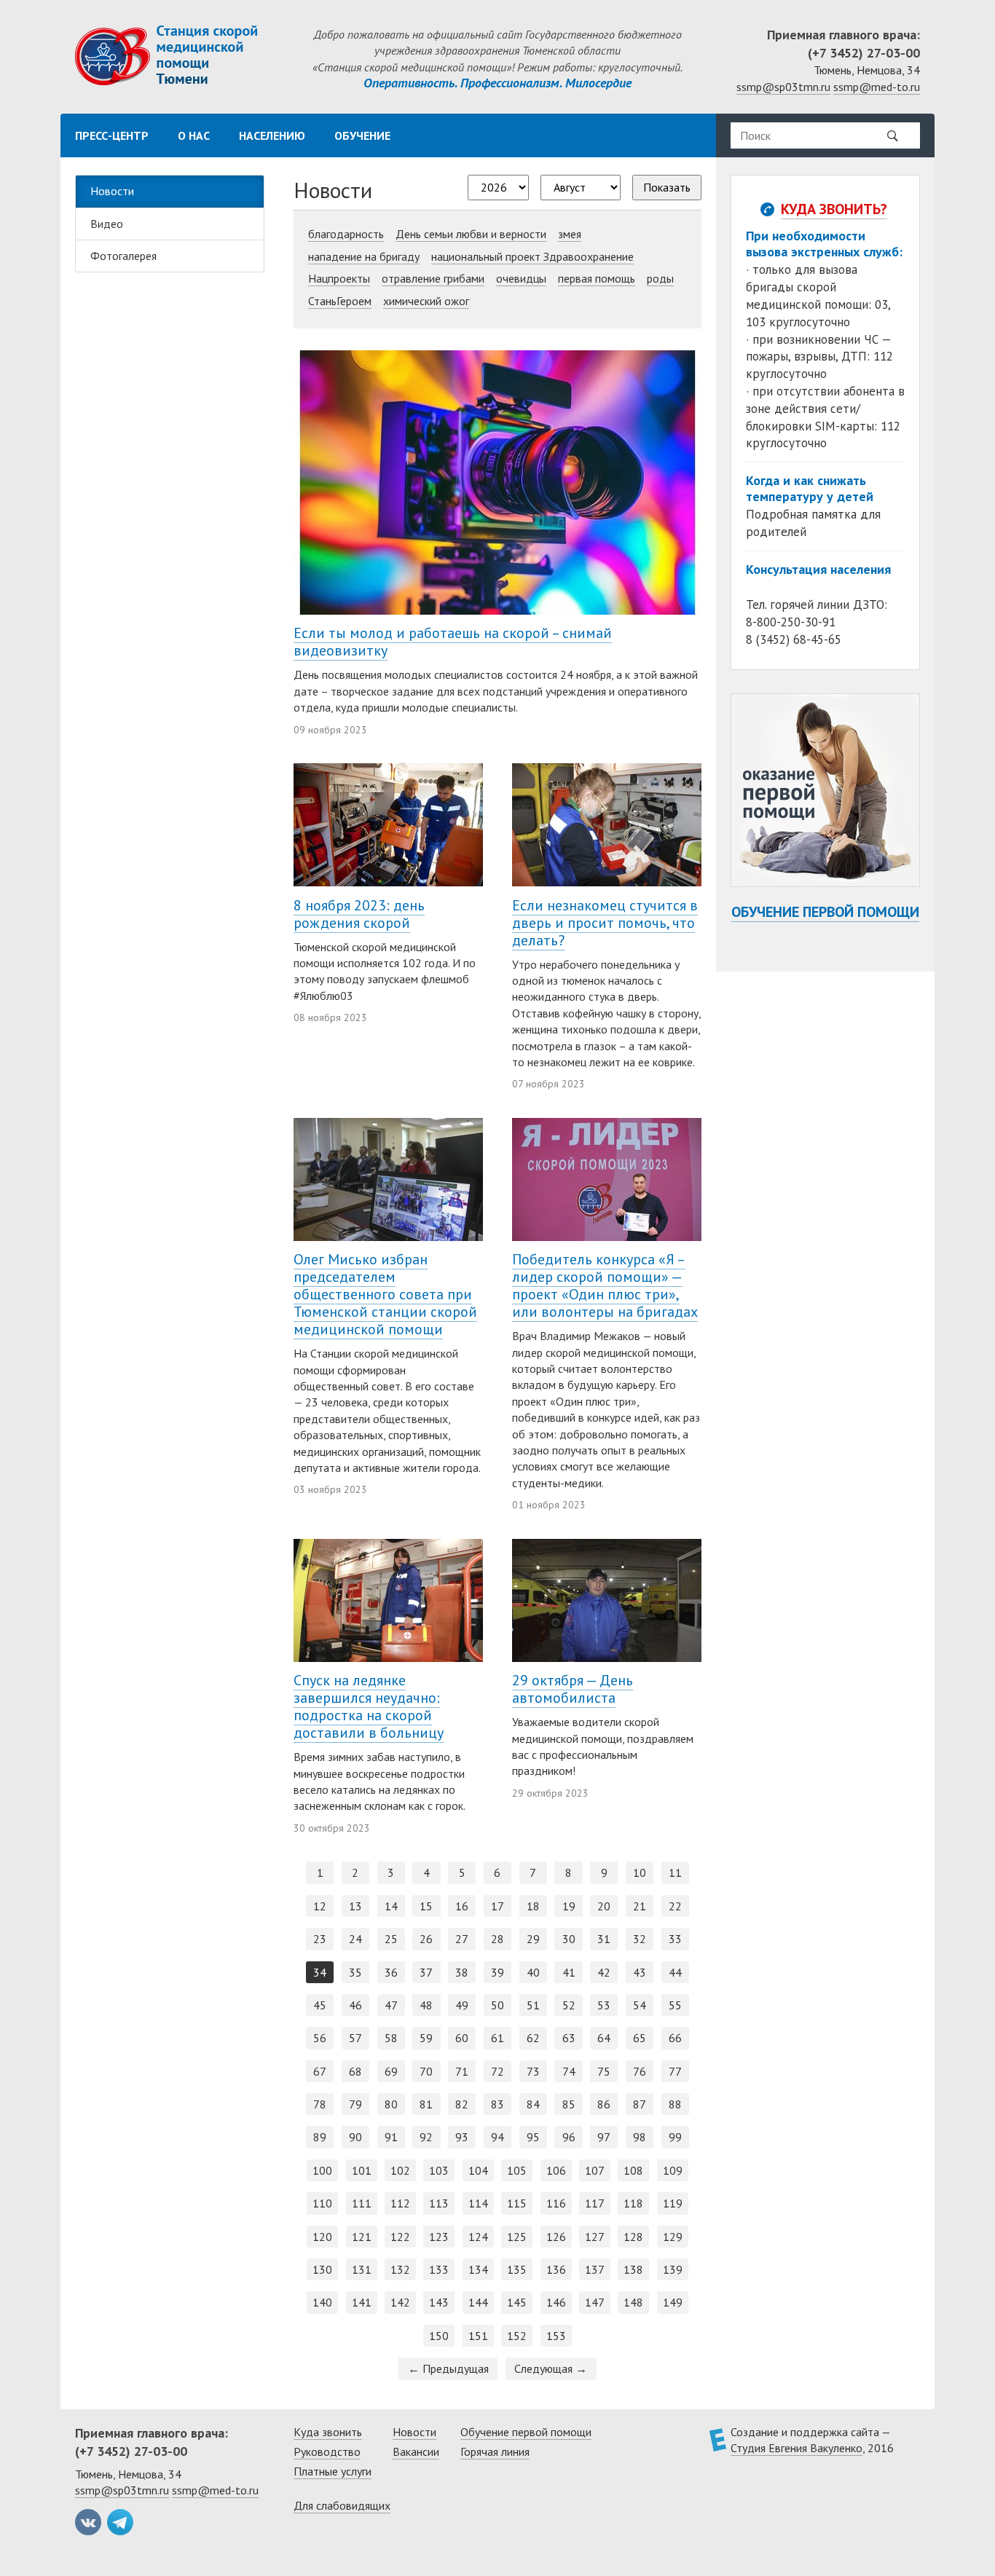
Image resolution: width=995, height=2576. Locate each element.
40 (533, 1972)
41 (569, 1972)
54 (640, 2005)
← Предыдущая (448, 2368)
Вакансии (416, 2451)
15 (426, 1906)
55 (675, 2005)
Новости (112, 191)
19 (569, 1906)
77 (675, 2071)
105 (517, 2170)
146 (556, 2302)
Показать (667, 187)
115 (517, 2203)
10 (640, 1872)
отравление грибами (433, 278)
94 (497, 2137)
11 (675, 1872)
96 (569, 2137)
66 (675, 2038)
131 (362, 2269)
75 (604, 2071)
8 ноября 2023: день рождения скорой (359, 914)
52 (569, 2005)
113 (439, 2203)
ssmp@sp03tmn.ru (783, 87)
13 (355, 1906)
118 (633, 2203)
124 (478, 2237)
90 (355, 2137)
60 (462, 2038)
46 (355, 2005)
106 (556, 2170)
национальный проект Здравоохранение (532, 256)
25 (391, 1939)
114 (478, 2203)
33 (675, 1939)
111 (362, 2203)
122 (400, 2237)
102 (400, 2170)
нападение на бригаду (364, 256)
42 (604, 1972)
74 (569, 2071)
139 (673, 2269)
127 (595, 2237)
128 (633, 2237)
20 (604, 1906)
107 (595, 2170)
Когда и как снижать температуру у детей (810, 488)
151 (478, 2336)
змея (570, 234)
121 (362, 2237)
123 (439, 2237)
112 (400, 2203)
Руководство (327, 2451)
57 (355, 2038)
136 (556, 2269)
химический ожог (426, 301)
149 (673, 2302)
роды (660, 278)
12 (320, 1906)
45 (320, 2005)
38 (462, 1972)
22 (675, 1906)
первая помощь (597, 278)
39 (497, 1972)
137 (595, 2269)
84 (533, 2104)
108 (633, 2170)
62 (533, 2038)
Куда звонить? (834, 209)
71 (462, 2071)
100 (322, 2170)
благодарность (346, 234)
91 (391, 2137)
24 (355, 1939)
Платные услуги (333, 2471)
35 (355, 1972)
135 (517, 2269)
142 (400, 2302)
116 (556, 2203)
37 (426, 1972)
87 (640, 2104)
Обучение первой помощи (825, 912)
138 (633, 2269)
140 (322, 2302)
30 (569, 1939)
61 (497, 2038)
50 (497, 2005)
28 (497, 1939)
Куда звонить (328, 2432)
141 (362, 2302)
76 (640, 2071)
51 (533, 2005)
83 (497, 2104)
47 (391, 2005)
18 (533, 1906)
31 (604, 1939)
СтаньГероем (340, 301)
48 (426, 2005)
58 (391, 2038)
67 (320, 2071)
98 (640, 2137)
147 (595, 2302)
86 (604, 2104)
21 (640, 1906)
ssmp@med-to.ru (877, 87)
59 (426, 2038)
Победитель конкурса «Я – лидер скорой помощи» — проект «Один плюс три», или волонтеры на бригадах (605, 1285)
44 (675, 1972)
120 (322, 2237)
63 (569, 2038)
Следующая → (551, 2368)
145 (517, 2302)
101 (362, 2170)
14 (391, 1906)
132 (400, 2269)
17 (497, 1906)
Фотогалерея (123, 256)
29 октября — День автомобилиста (573, 1689)
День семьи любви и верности (471, 234)
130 (322, 2269)
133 (439, 2269)
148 (633, 2302)
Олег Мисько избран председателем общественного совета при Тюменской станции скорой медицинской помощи (385, 1294)
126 (556, 2237)
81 (426, 2104)
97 (604, 2137)
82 (462, 2104)
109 (673, 2170)
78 (320, 2104)
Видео (107, 224)
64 (604, 2038)
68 (355, 2071)
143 (439, 2302)
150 (439, 2336)
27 (462, 1939)
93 (462, 2137)
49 (462, 2005)
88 (675, 2104)
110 (322, 2203)
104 (478, 2170)
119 (673, 2203)
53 (604, 2005)
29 (533, 1939)
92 (426, 2137)
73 (533, 2071)
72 (497, 2071)
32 (640, 1939)
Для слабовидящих (342, 2505)
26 (426, 1939)
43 (640, 1972)
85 (569, 2104)
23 (320, 1939)
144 (478, 2302)
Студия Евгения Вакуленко (797, 2448)
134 (478, 2269)
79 (355, 2104)
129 (673, 2237)
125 (517, 2237)
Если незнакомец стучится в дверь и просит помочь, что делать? (605, 923)
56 (320, 2038)
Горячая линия (495, 2451)
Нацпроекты (339, 278)
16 (462, 1906)
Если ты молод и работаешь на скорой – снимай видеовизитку (453, 642)
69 (391, 2071)
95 (533, 2137)
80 (391, 2104)
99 (675, 2137)
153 (556, 2336)
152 (517, 2336)
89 (320, 2137)
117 (595, 2203)
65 (640, 2038)
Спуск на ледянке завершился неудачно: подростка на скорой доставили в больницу (369, 1706)
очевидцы (521, 278)
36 (391, 1972)
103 (439, 2170)
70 (426, 2071)
